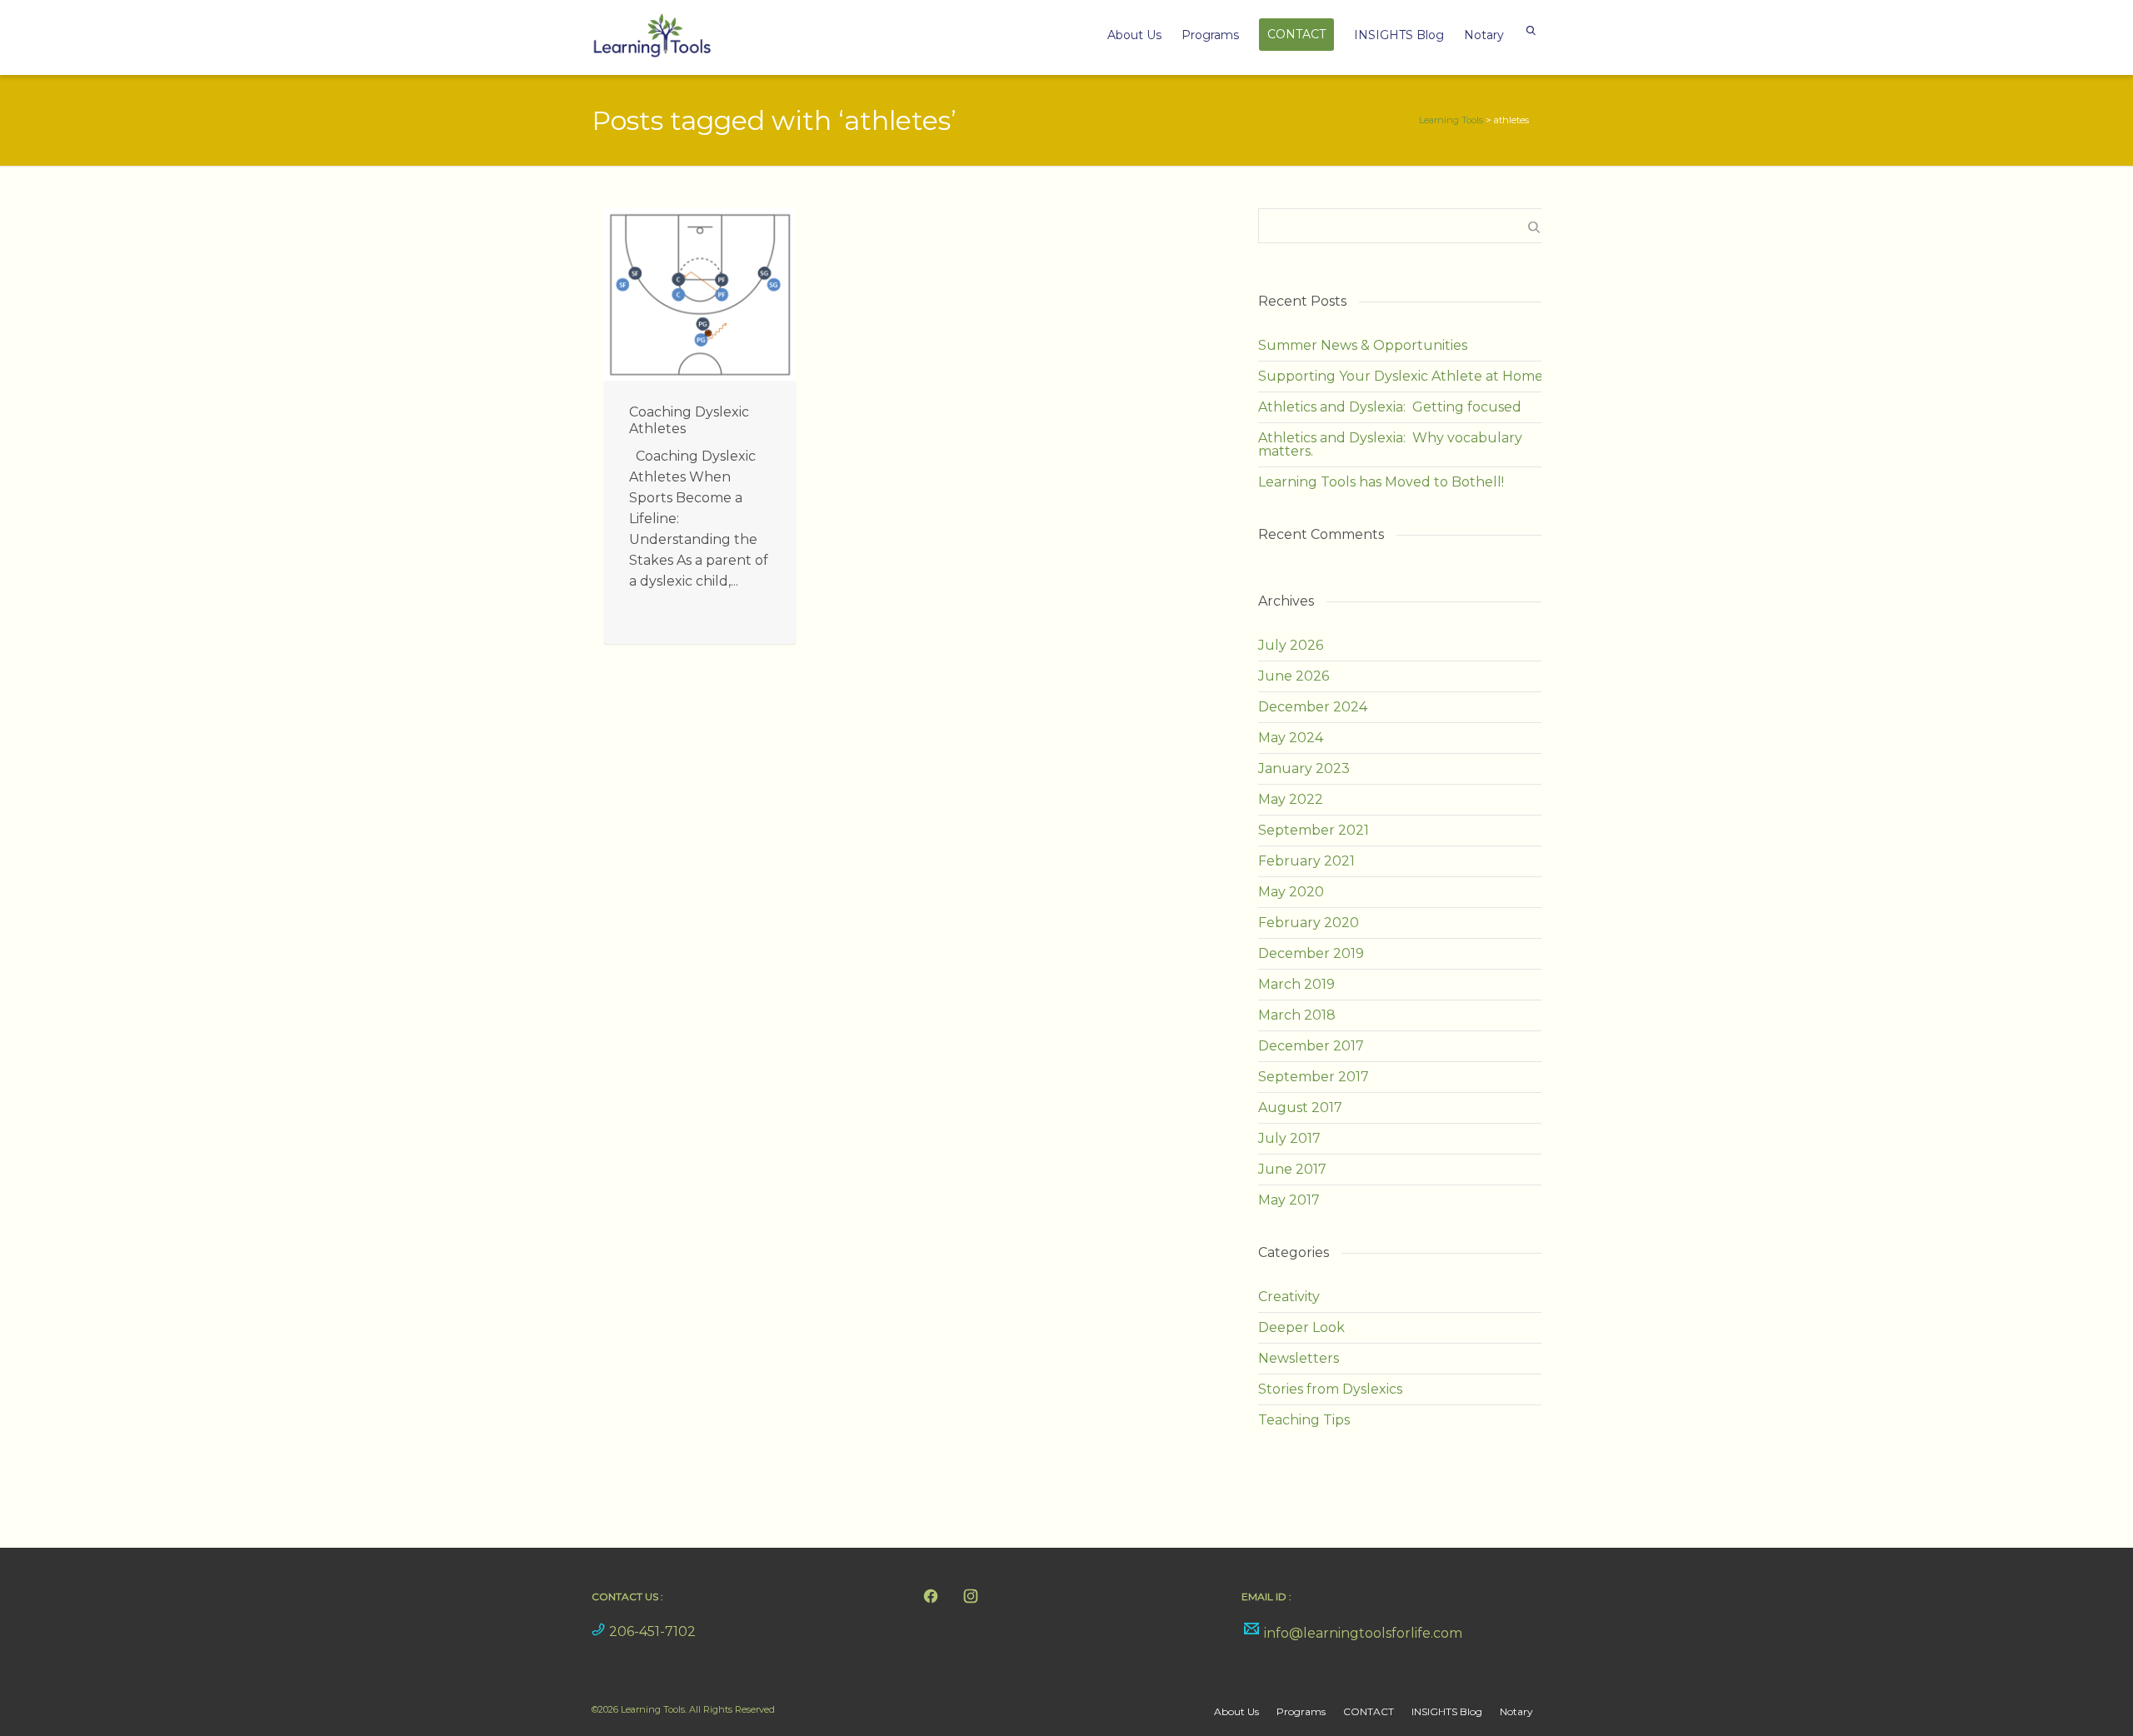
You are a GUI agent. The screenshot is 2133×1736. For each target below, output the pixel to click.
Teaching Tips (1304, 1420)
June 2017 (1292, 1169)
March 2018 (1297, 1015)
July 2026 (1291, 645)
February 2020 (1309, 923)
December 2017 (1311, 1046)
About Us (1134, 35)
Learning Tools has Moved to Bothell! (1381, 482)
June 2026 (1294, 676)
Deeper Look (1301, 1327)
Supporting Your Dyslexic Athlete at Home (1401, 376)
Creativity (1289, 1297)
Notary (1484, 35)
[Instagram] (971, 1596)
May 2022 (1291, 799)
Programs (1210, 35)
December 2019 (1311, 953)
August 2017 (1300, 1107)
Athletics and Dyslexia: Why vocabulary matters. (1390, 444)
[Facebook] (931, 1596)
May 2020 (1291, 892)
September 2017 (1314, 1077)
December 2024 (1313, 707)
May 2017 (1289, 1200)
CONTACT (1296, 34)
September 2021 (1314, 830)
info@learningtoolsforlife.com (1363, 1633)
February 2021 (1306, 861)
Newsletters (1299, 1358)
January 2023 (1304, 768)
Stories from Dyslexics (1330, 1389)
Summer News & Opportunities (1363, 345)
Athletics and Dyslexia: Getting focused (1390, 407)
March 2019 (1296, 984)
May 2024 (1291, 738)
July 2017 (1289, 1138)
